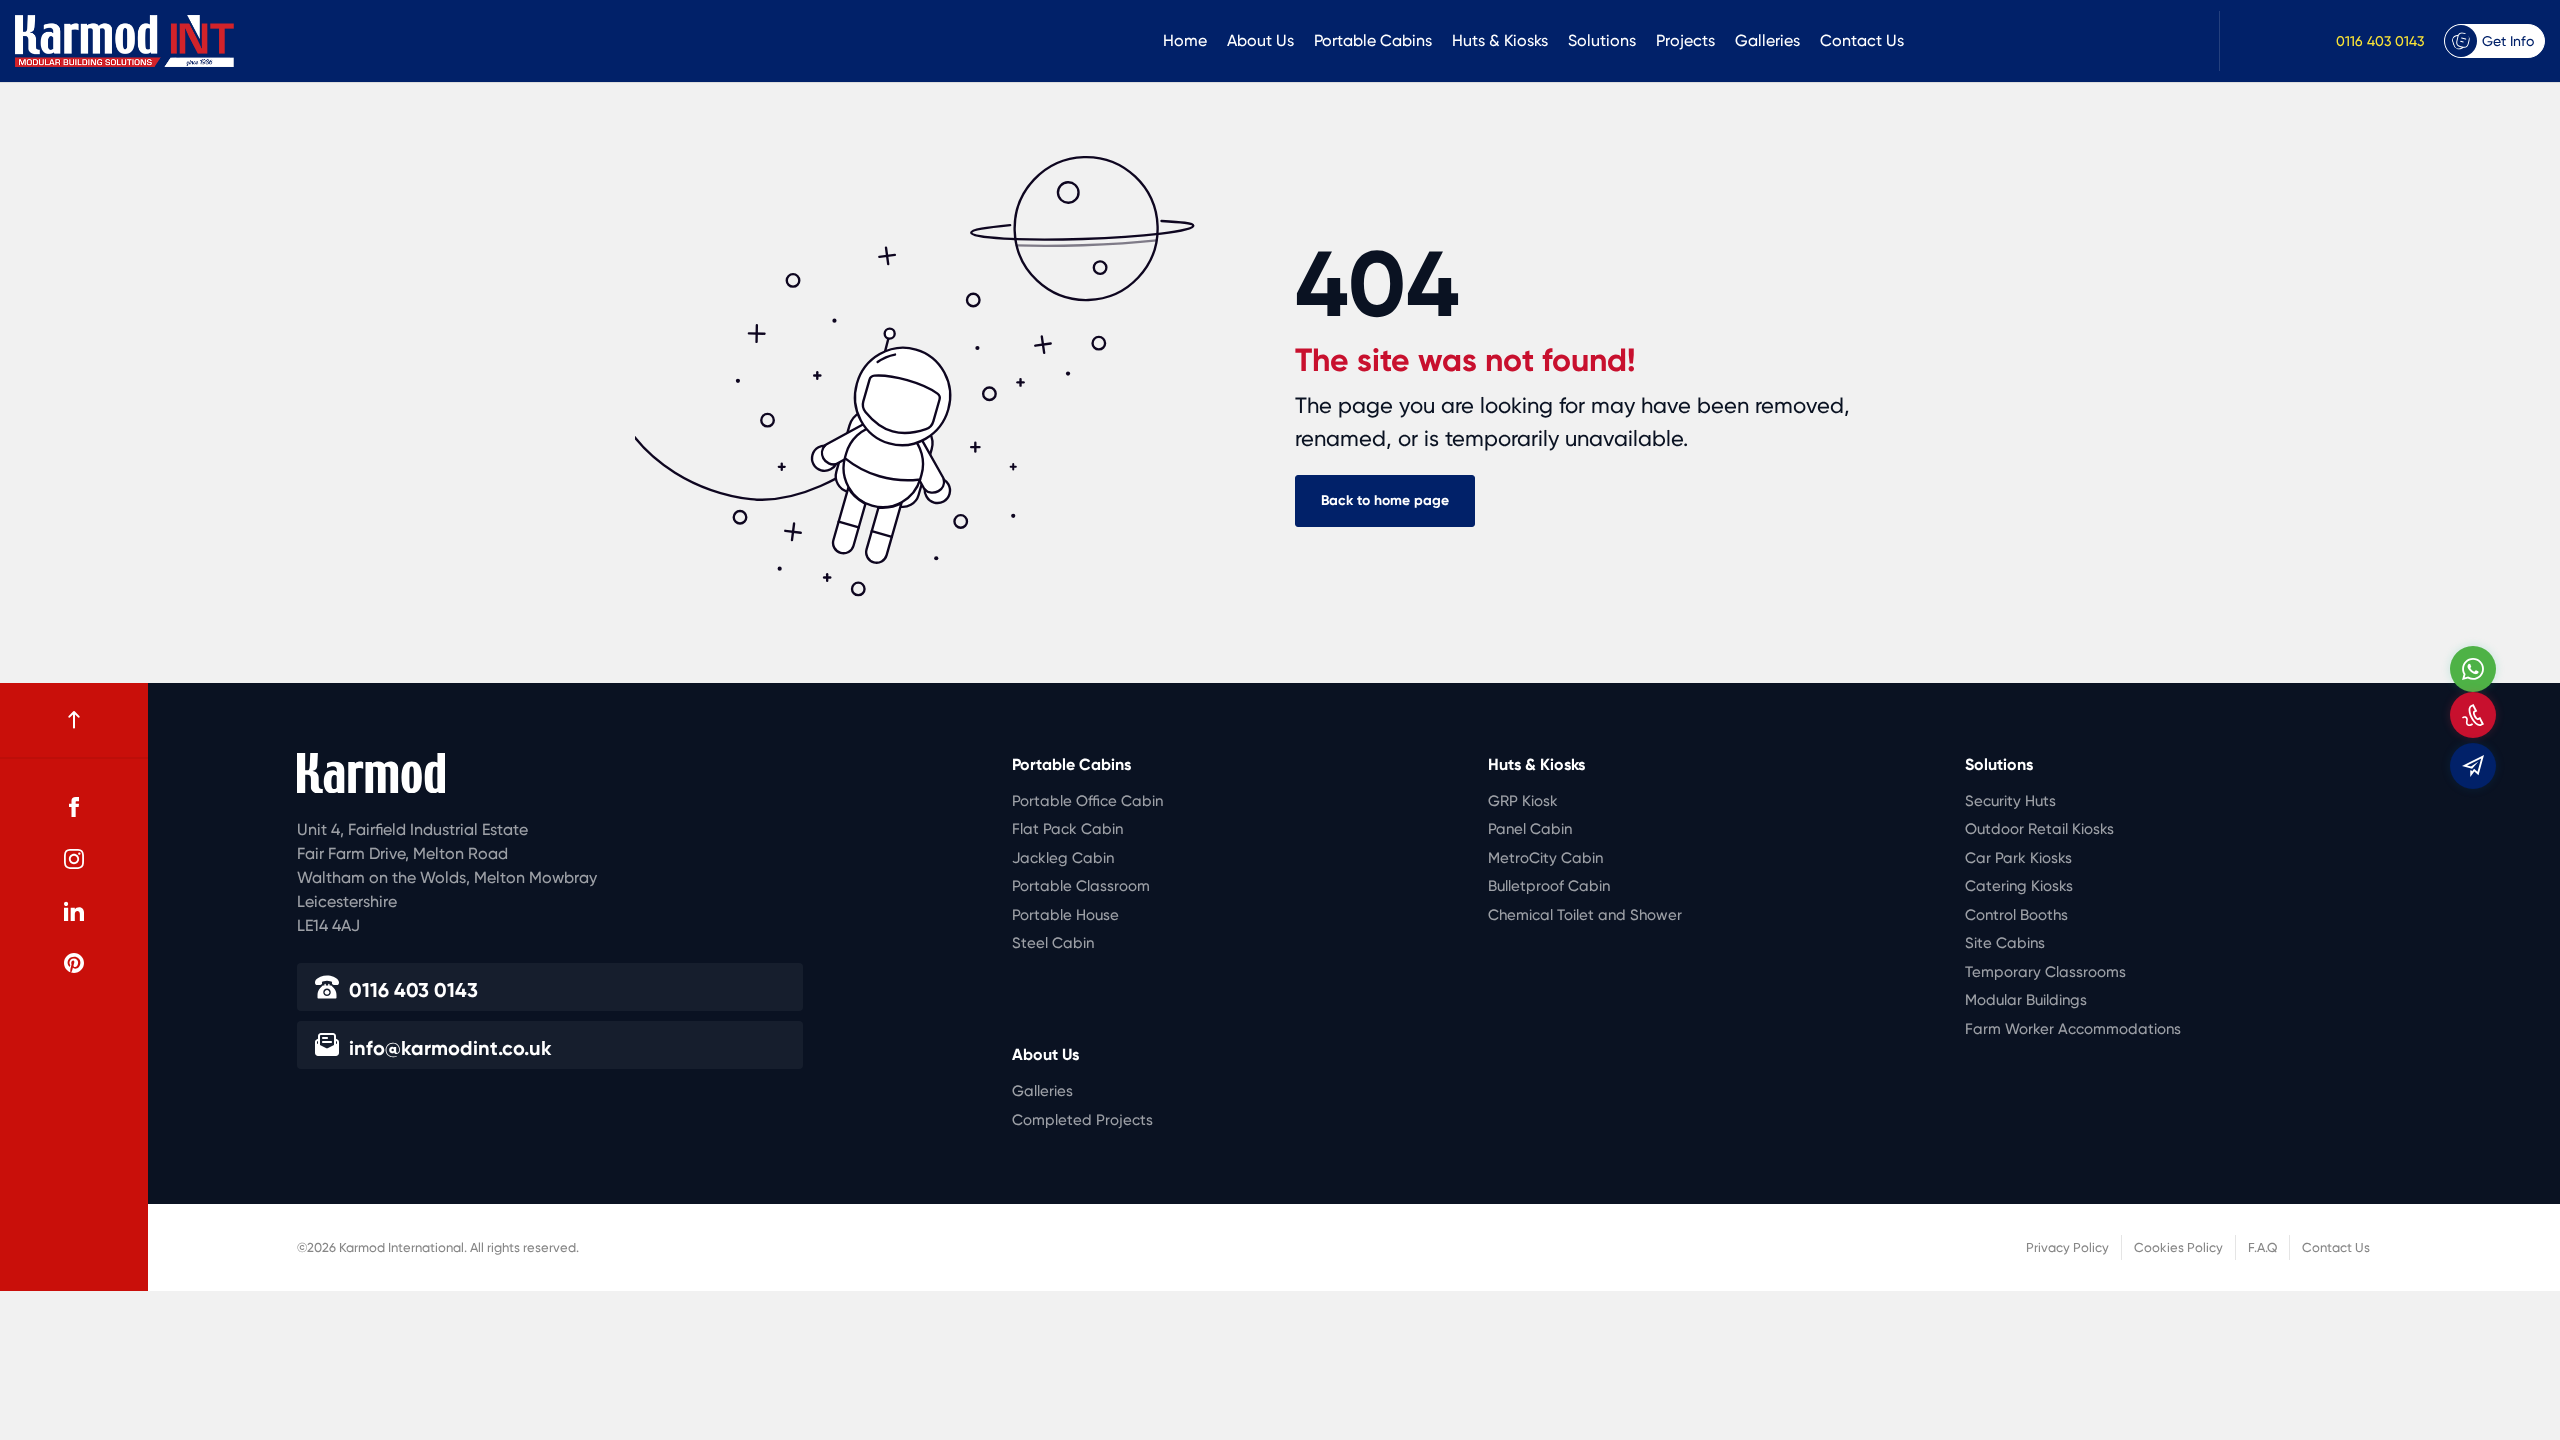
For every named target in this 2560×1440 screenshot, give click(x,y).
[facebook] (74, 807)
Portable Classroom (1081, 886)
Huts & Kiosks (1500, 40)
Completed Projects (1082, 1120)
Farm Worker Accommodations (2073, 1029)
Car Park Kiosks (2018, 858)
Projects (1685, 40)
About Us (1260, 40)
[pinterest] (74, 963)
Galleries (1767, 40)
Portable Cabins (1373, 40)
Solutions (1602, 40)
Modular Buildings (2026, 1000)
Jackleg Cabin (1063, 858)
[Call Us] (2473, 715)
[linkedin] (74, 911)
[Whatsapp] (2473, 669)
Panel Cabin (1530, 829)
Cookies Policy (2178, 1247)
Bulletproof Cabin (1549, 886)
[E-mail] (2473, 766)
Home (1185, 40)
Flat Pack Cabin (1067, 829)
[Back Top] (74, 720)
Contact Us (1862, 40)
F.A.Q (2262, 1247)
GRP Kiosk (1523, 801)
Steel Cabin (1053, 943)
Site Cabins (2005, 943)
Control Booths (2016, 915)
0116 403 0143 (2380, 41)
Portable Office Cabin (1087, 801)
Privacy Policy (2067, 1247)
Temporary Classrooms (2045, 972)
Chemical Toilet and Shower (1585, 915)
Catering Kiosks (2019, 886)
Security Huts (2010, 801)
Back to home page (1385, 500)
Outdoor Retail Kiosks (2039, 829)
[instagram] (74, 859)
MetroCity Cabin (1545, 858)
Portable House (1065, 915)
